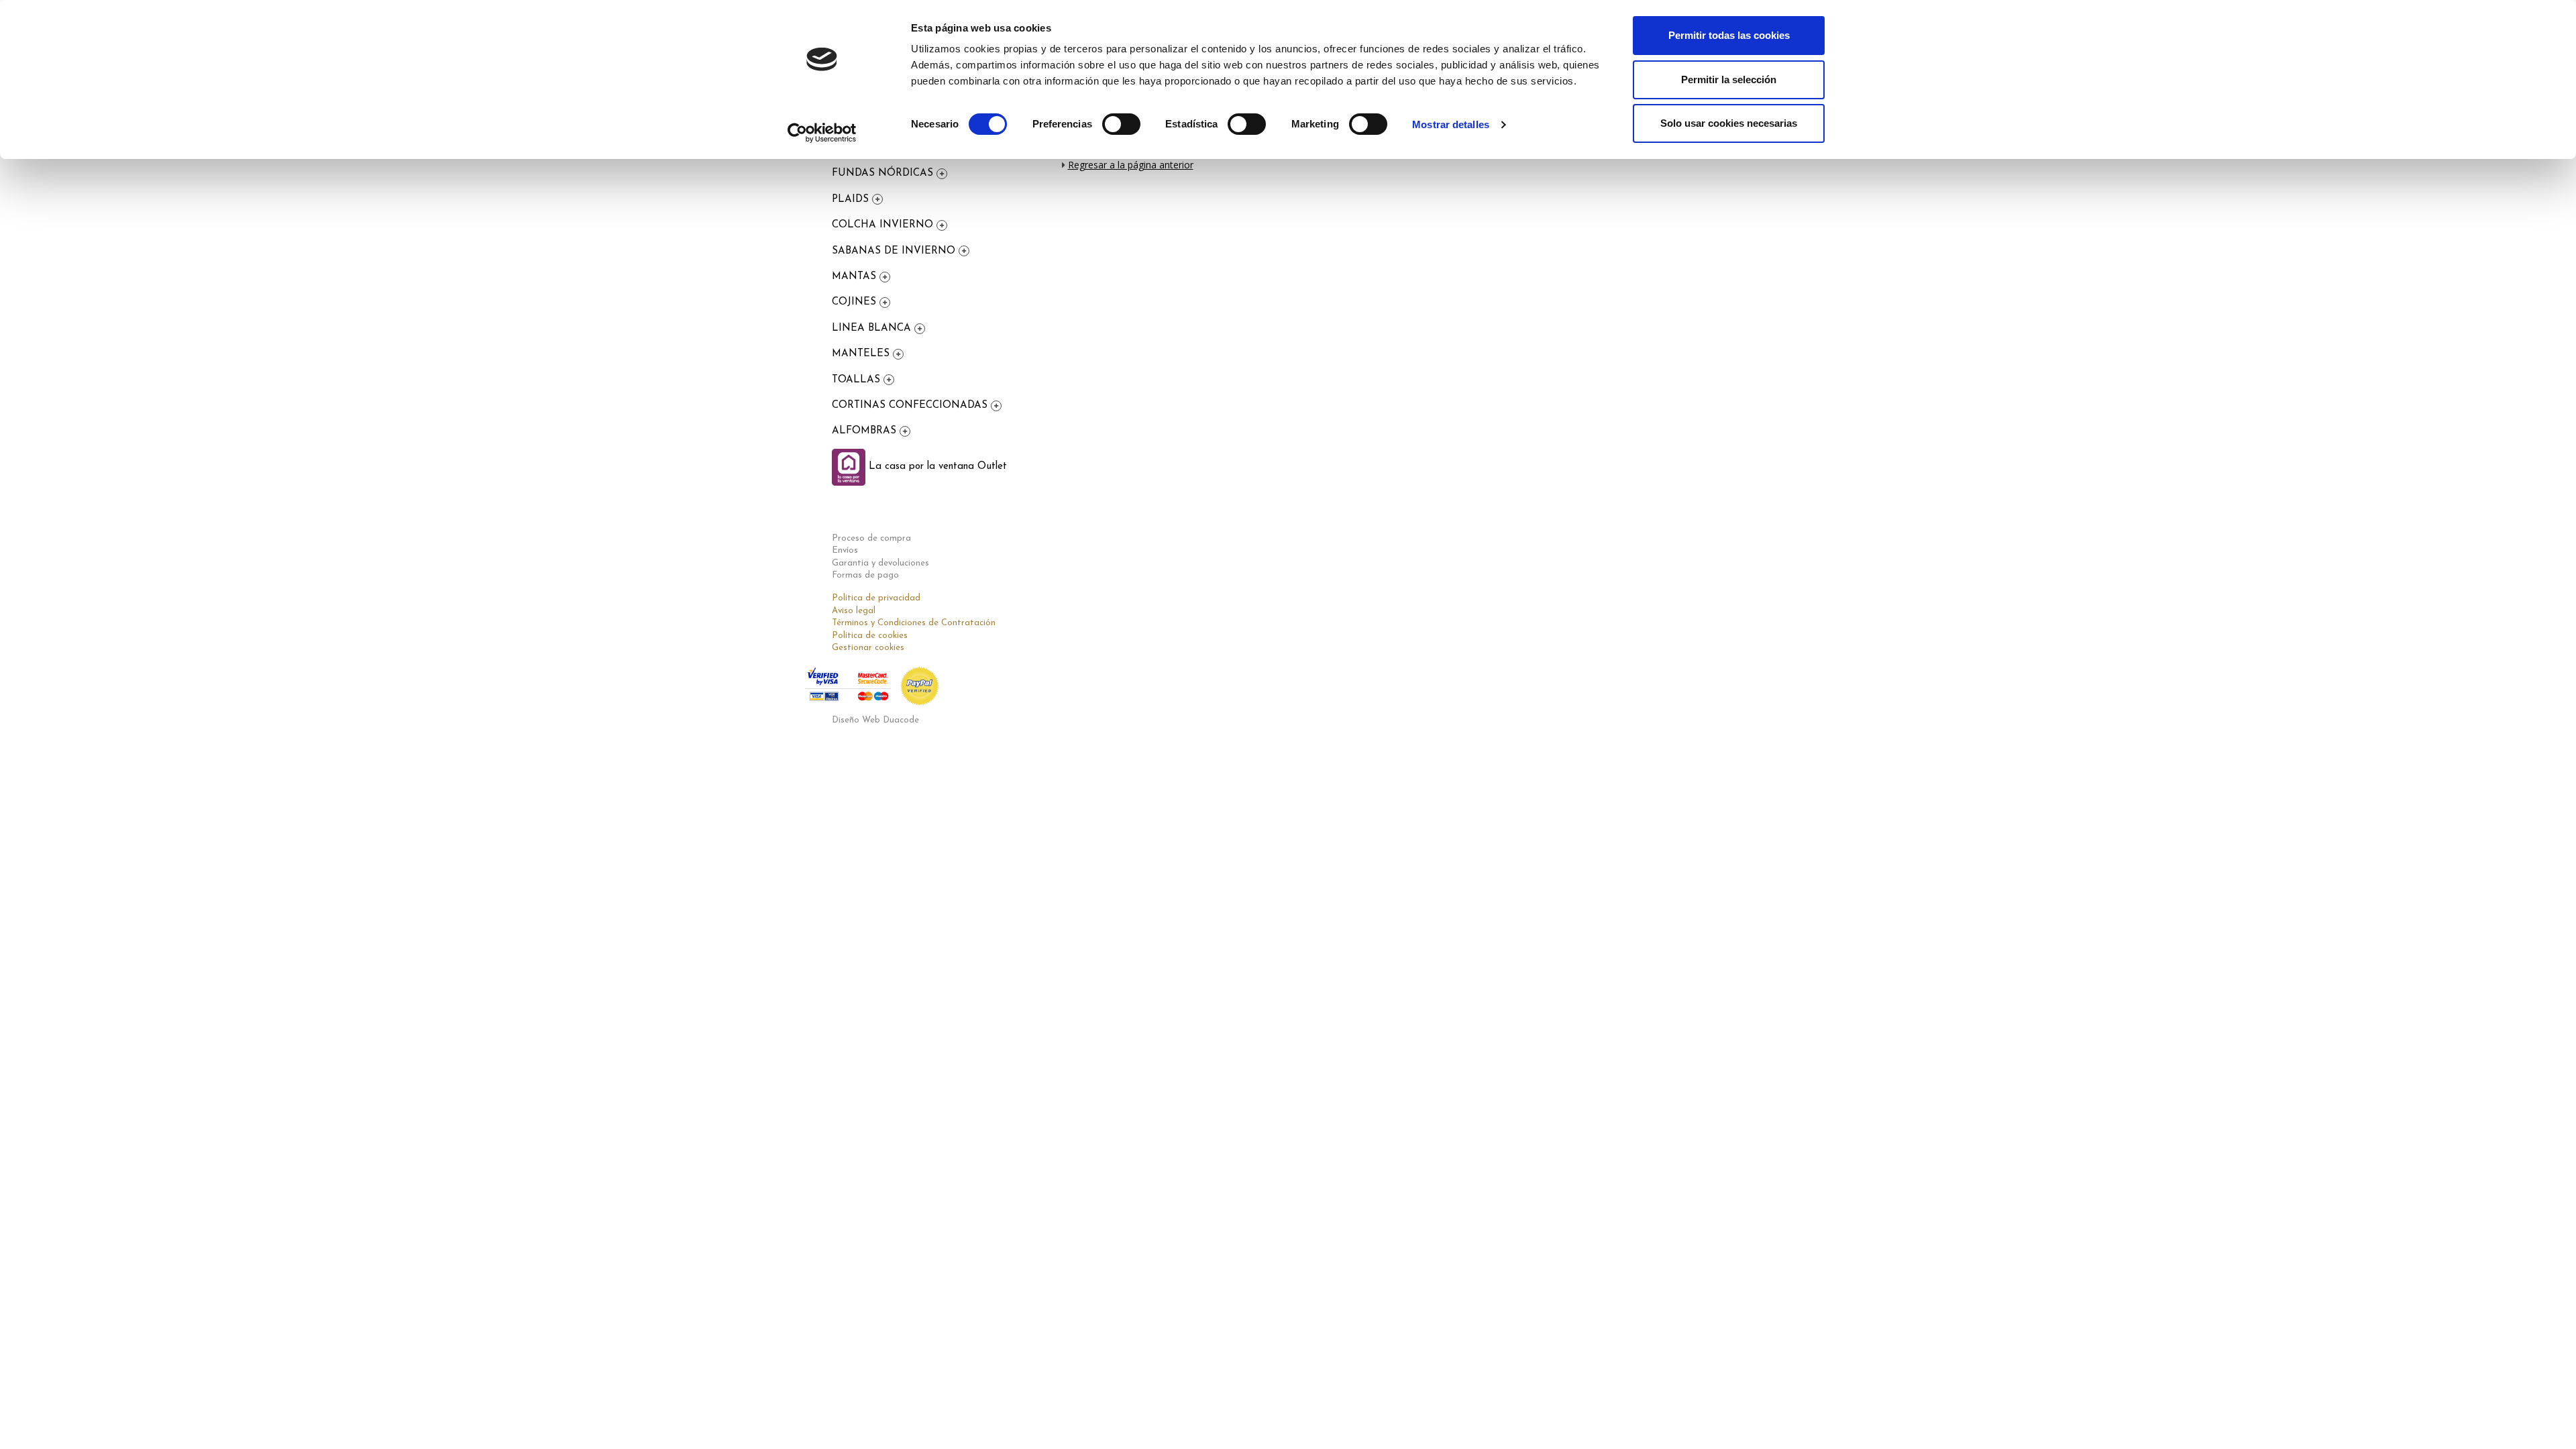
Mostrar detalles (1451, 124)
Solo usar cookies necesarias (1729, 123)
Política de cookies (870, 636)
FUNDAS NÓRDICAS (884, 173)
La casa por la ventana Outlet (936, 467)
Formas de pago (865, 575)
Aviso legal (854, 611)
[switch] (1121, 124)
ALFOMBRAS (866, 431)
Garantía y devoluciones (880, 563)
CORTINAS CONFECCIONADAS (911, 406)
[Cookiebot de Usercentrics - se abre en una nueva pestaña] (822, 133)
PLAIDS (852, 200)
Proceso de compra (871, 538)
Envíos (845, 550)
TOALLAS (858, 380)
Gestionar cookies (868, 648)
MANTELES (862, 354)
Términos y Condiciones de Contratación (914, 623)
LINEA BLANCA (873, 328)
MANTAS (856, 277)
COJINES (856, 302)
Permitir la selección (1729, 79)
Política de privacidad (876, 598)
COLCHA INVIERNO (884, 225)
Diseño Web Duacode (875, 720)
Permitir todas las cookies (1729, 35)
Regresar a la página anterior (1131, 165)
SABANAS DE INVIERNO (895, 251)
